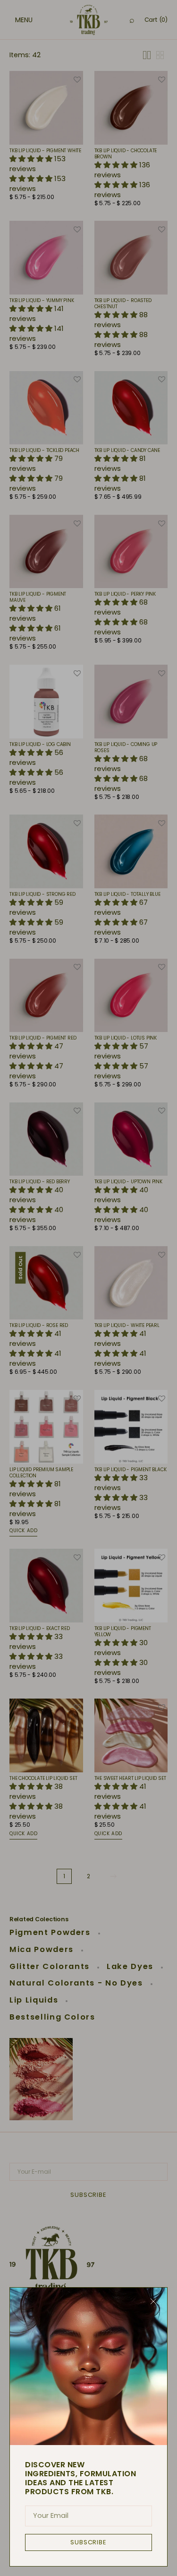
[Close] (153, 2301)
